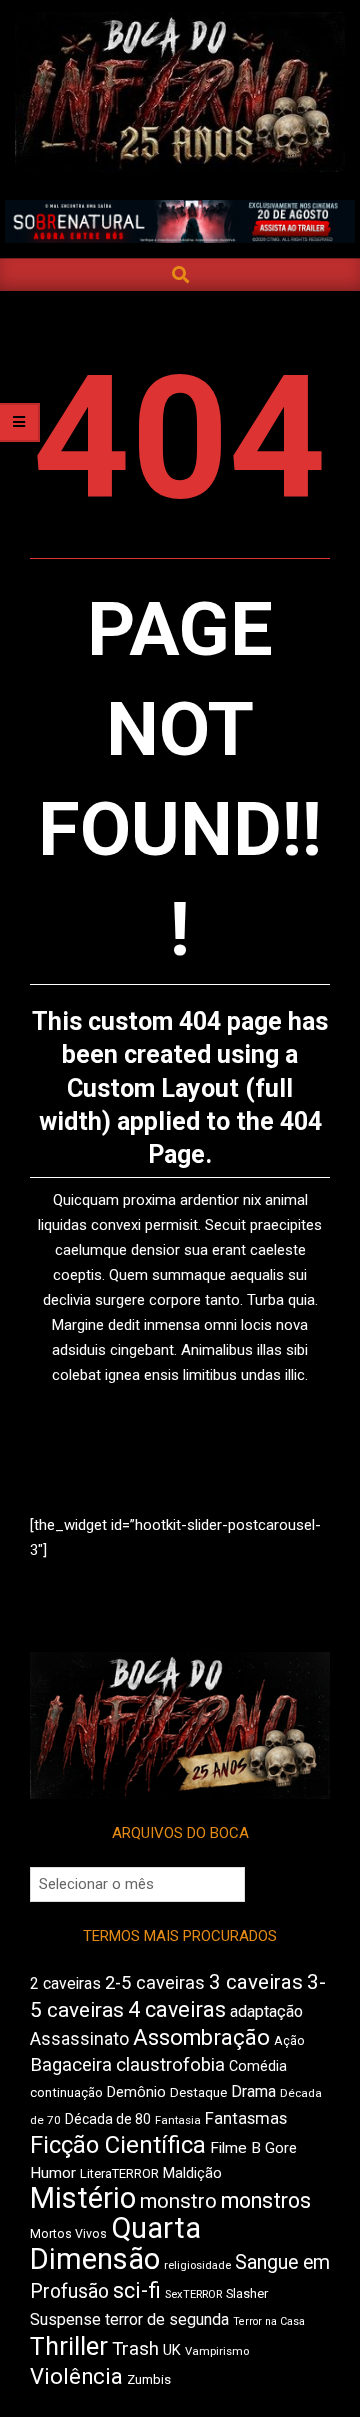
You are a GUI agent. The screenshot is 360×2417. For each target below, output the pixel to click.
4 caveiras (177, 2009)
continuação (66, 2092)
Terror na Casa (269, 2321)
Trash (135, 2349)
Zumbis (149, 2379)
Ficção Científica (118, 2145)
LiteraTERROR (119, 2173)
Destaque (198, 2092)
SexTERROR (193, 2294)
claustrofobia (170, 2065)
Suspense (65, 2319)
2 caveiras (65, 1983)
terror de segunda (167, 2319)
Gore (281, 2148)
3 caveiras (256, 1982)
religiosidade (197, 2265)
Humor (53, 2173)
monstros (266, 2200)
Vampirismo (217, 2351)
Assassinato (79, 2039)
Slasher (247, 2293)
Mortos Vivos (68, 2234)
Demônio (136, 2092)
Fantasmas (246, 2118)
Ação (289, 2040)
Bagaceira (71, 2065)
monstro (178, 2201)
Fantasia (178, 2120)
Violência (76, 2376)
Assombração (201, 2037)
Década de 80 (108, 2119)
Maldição (192, 2173)
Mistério (83, 2198)
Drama (253, 2091)
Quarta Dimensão (115, 2243)
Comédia (258, 2066)
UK (172, 2350)
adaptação (266, 2011)
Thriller (69, 2346)
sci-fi (137, 2290)
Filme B (235, 2148)
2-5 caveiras (155, 1982)
